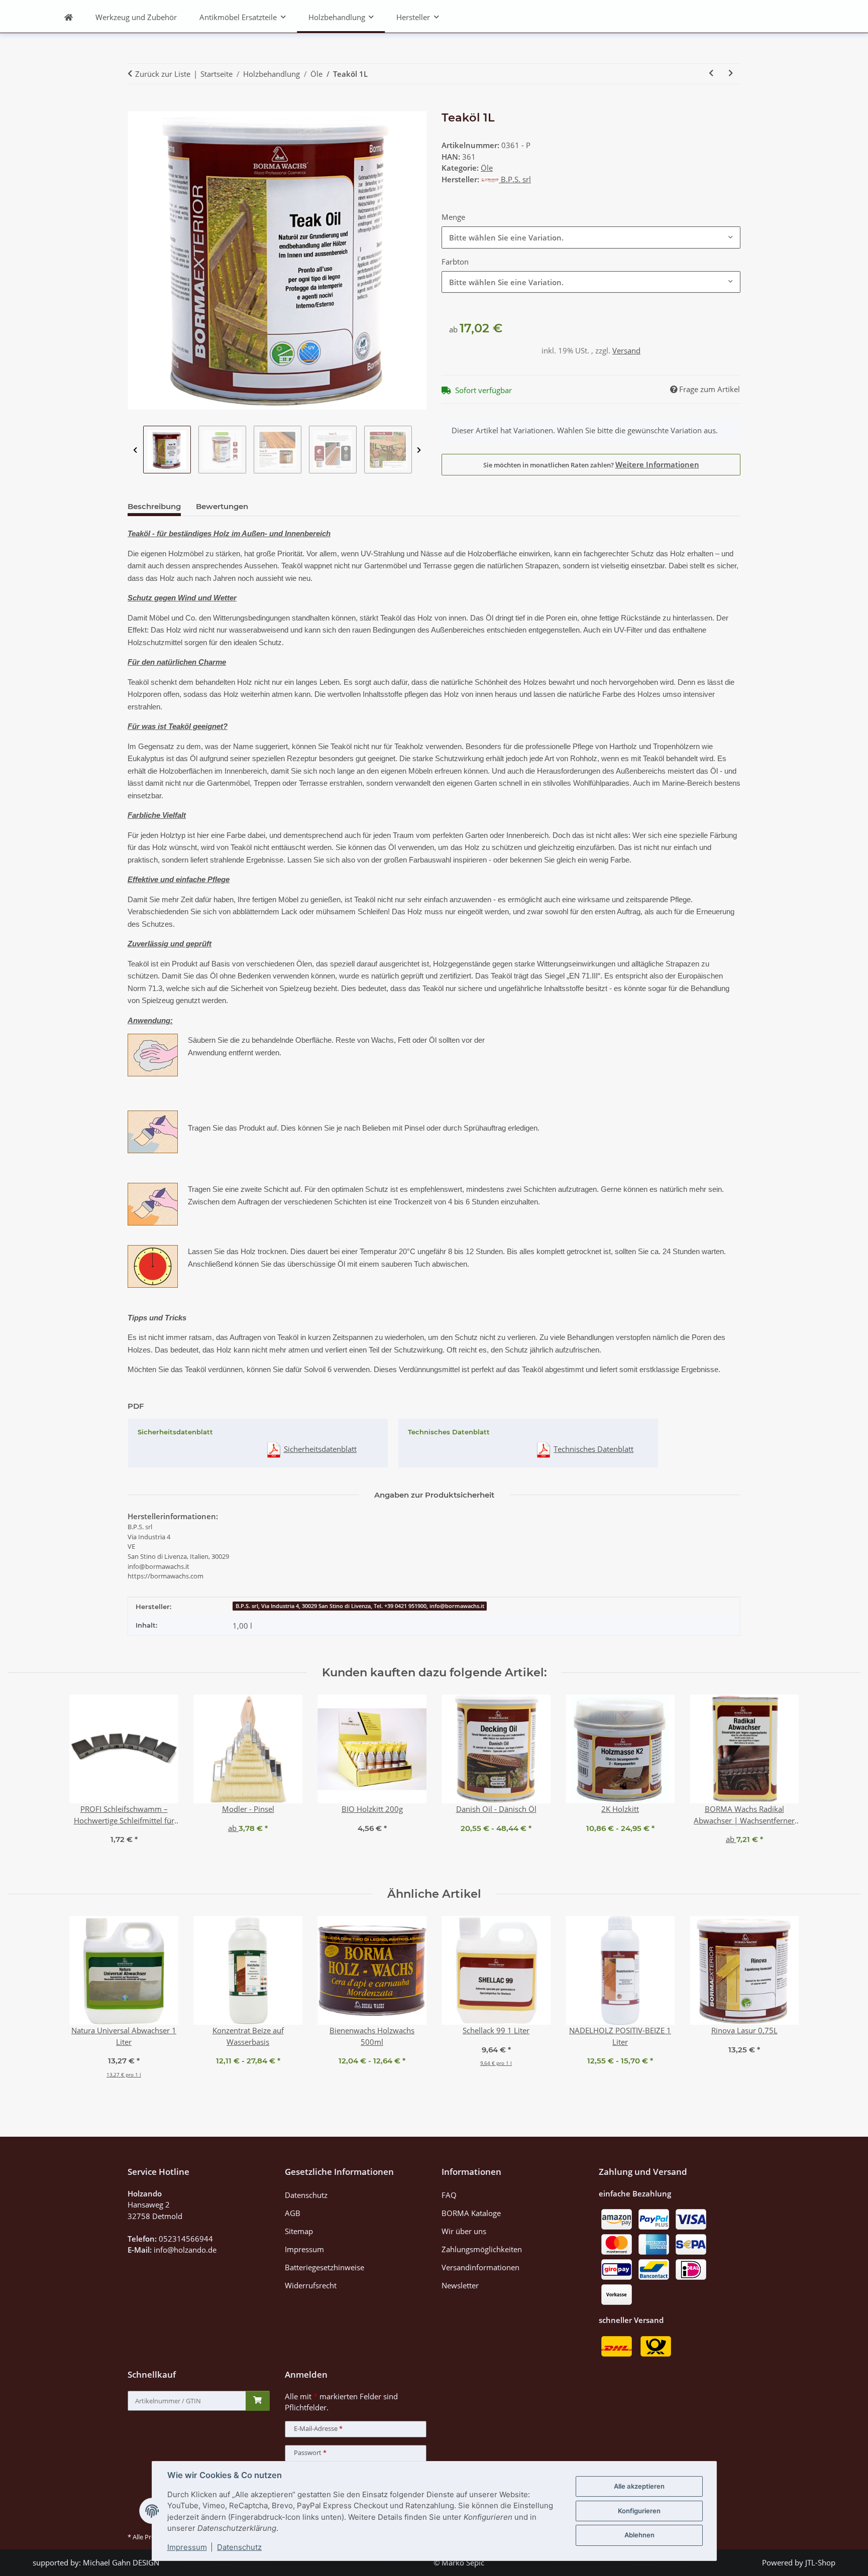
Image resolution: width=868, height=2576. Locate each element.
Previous (135, 450)
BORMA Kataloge (471, 2213)
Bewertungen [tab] (222, 506)
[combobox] (591, 237)
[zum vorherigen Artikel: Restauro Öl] (711, 74)
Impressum (187, 2547)
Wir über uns (464, 2231)
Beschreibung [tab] (154, 506)
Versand (626, 350)
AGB (293, 2213)
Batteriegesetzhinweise (324, 2267)
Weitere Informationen (657, 464)
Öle (487, 168)
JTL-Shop (820, 2562)
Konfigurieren (639, 2511)
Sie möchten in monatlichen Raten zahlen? (591, 464)
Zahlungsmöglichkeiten (482, 2249)
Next (419, 450)
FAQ (449, 2195)
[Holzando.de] (69, 17)
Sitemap (299, 2231)
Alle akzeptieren (639, 2486)
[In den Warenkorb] (135, 106)
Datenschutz (239, 2547)
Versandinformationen (480, 2267)
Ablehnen (639, 2535)
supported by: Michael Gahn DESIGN (96, 2562)
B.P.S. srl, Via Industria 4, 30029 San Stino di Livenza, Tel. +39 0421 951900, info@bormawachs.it (360, 1606)
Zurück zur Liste (163, 74)
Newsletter (460, 2285)
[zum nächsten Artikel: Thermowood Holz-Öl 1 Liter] (731, 74)
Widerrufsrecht (311, 2285)
